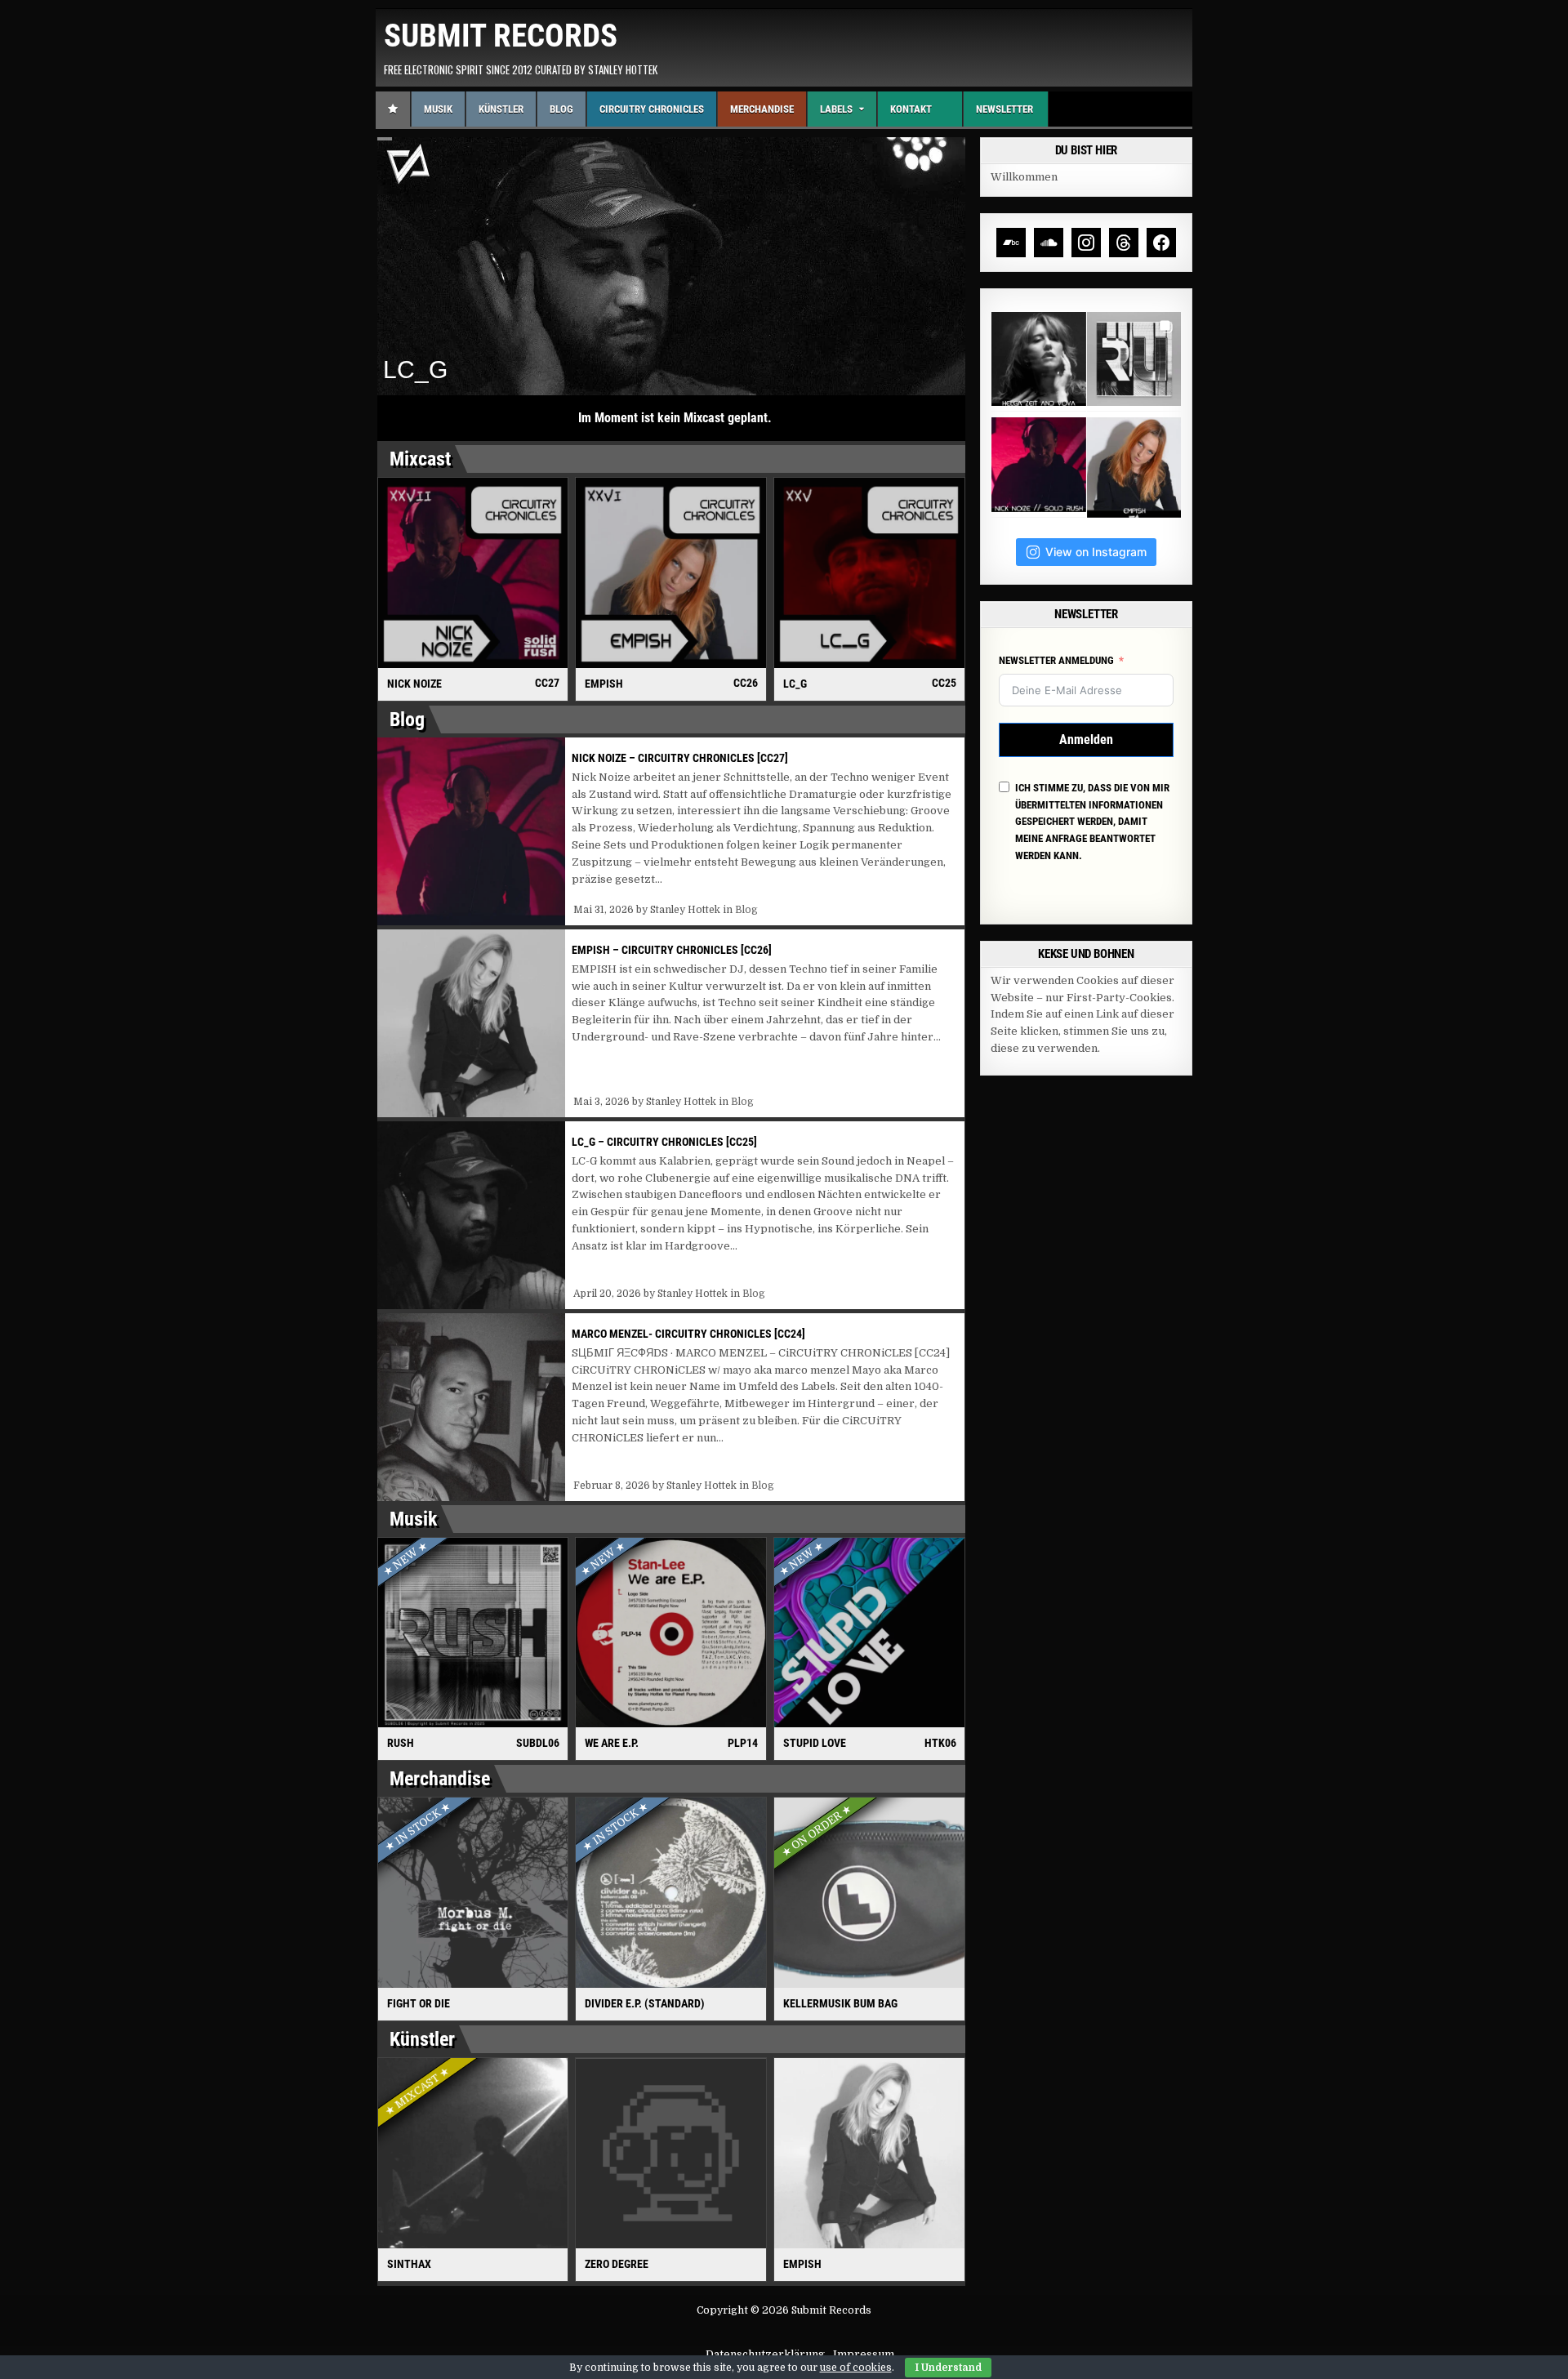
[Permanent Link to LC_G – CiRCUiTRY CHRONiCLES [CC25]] (471, 1215)
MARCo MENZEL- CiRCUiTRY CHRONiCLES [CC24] (688, 1334)
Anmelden (1086, 740)
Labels (836, 109)
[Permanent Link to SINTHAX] (473, 2153)
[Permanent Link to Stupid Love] (869, 1633)
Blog (561, 109)
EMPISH (604, 684)
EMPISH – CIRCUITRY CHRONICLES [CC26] (672, 950)
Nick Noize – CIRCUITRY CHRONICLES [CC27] (680, 758)
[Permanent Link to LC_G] (869, 573)
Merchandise (762, 109)
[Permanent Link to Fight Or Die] (473, 1893)
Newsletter (1004, 109)
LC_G (795, 684)
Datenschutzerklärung (765, 2354)
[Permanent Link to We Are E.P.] (671, 1633)
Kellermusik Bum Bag (840, 2003)
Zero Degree (617, 2264)
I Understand (948, 2368)
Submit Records (501, 36)
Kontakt (911, 109)
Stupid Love (815, 1743)
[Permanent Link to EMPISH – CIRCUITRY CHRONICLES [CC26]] (471, 1023)
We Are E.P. (612, 1743)
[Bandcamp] (1011, 243)
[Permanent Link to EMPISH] (671, 573)
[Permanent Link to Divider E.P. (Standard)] (671, 1893)
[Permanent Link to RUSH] (473, 1633)
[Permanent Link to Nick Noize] (473, 573)
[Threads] (1124, 243)
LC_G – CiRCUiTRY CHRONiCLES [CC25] (664, 1142)
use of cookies (856, 2368)
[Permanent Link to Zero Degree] (671, 2153)
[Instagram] (1086, 243)
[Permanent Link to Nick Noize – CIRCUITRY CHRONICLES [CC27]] (471, 831)
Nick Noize (414, 684)
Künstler (501, 109)
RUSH (401, 1743)
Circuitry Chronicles (652, 109)
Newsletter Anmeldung (1056, 660)
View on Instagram (1096, 552)
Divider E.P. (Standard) (645, 2003)
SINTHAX (409, 2264)
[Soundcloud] (1049, 243)
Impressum (864, 2354)
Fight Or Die (419, 2003)
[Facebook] (1161, 243)
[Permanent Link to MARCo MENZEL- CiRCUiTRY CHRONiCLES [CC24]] (471, 1407)
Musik (438, 109)
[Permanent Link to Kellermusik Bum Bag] (869, 1893)
